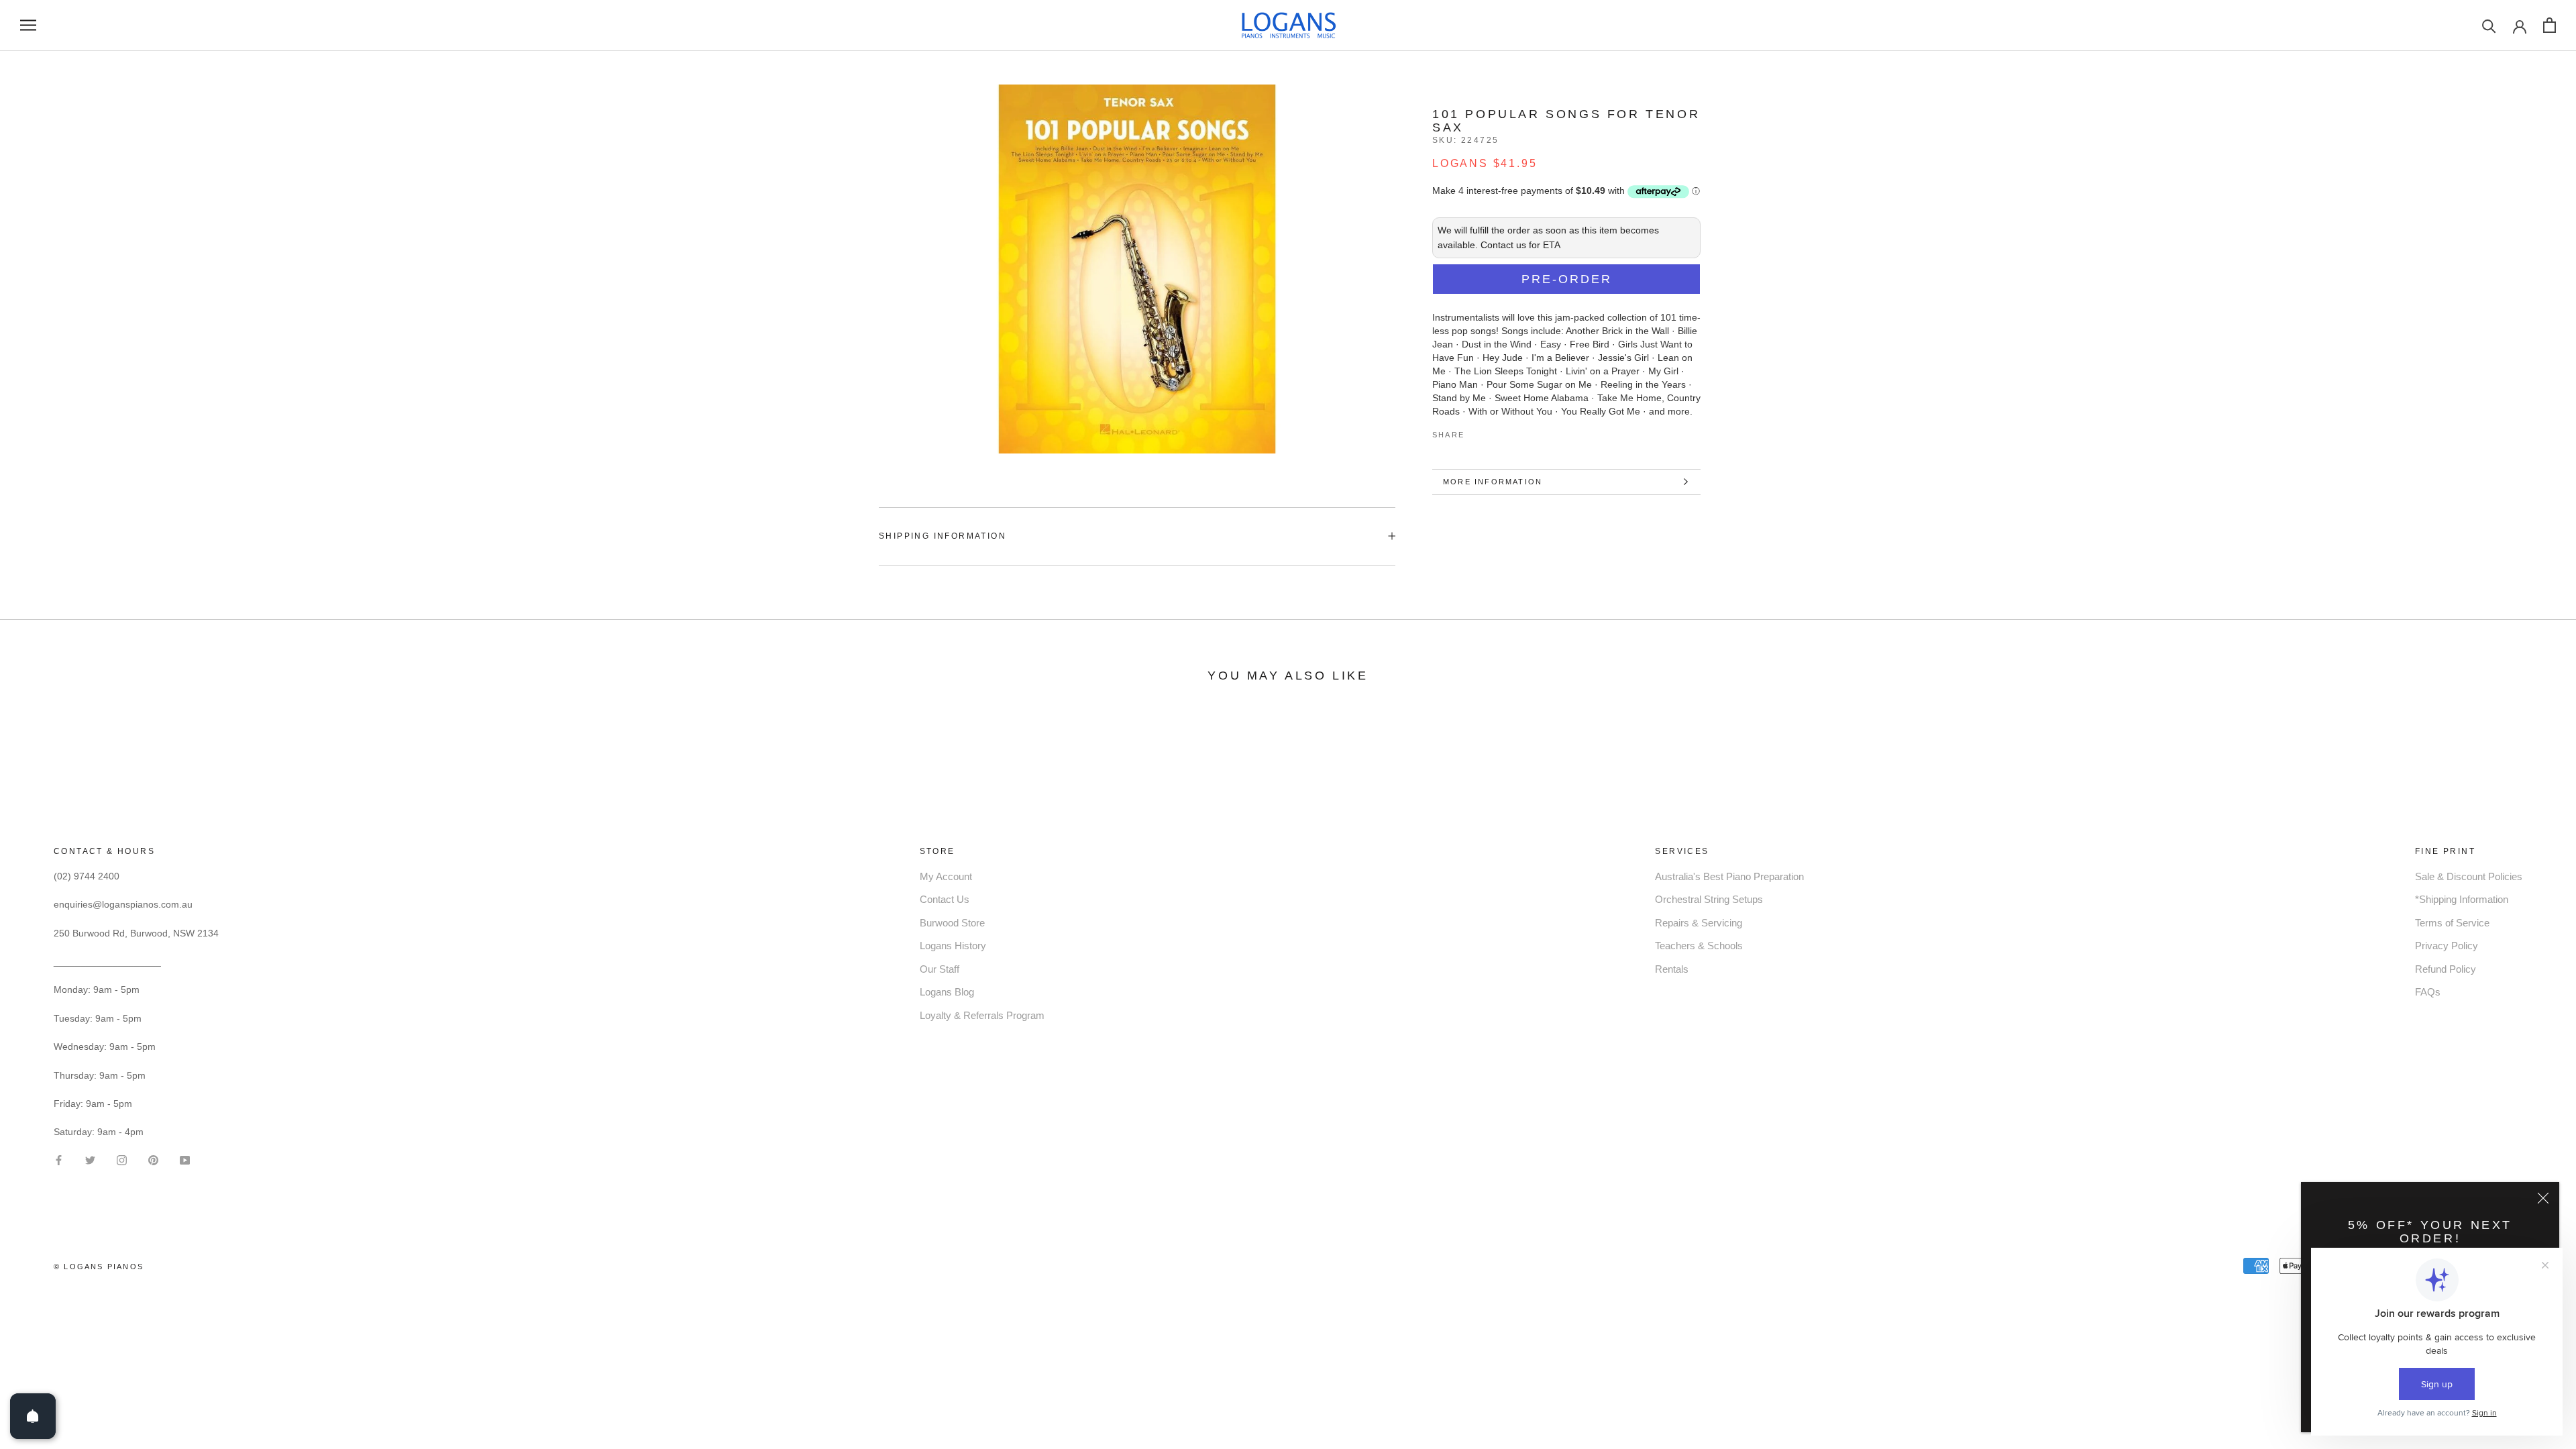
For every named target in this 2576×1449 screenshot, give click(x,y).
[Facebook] (1477, 432)
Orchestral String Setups (1709, 899)
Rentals (1672, 969)
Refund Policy (2446, 969)
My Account (946, 876)
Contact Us (945, 899)
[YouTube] (185, 1159)
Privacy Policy (2447, 946)
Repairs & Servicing (1699, 923)
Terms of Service (2452, 923)
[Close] (2543, 1198)
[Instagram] (122, 1159)
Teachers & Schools (1699, 946)
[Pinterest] (1512, 432)
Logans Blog (947, 992)
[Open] (33, 1416)
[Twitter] (1495, 432)
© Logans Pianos (99, 1267)
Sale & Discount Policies (2469, 876)
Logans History (953, 946)
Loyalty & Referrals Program (982, 1015)
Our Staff (940, 969)
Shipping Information (943, 536)
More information (1493, 482)
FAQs (2428, 992)
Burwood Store (952, 923)
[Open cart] (2550, 25)
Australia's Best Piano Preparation (1729, 876)
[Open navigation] (28, 25)
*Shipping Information (2462, 899)
